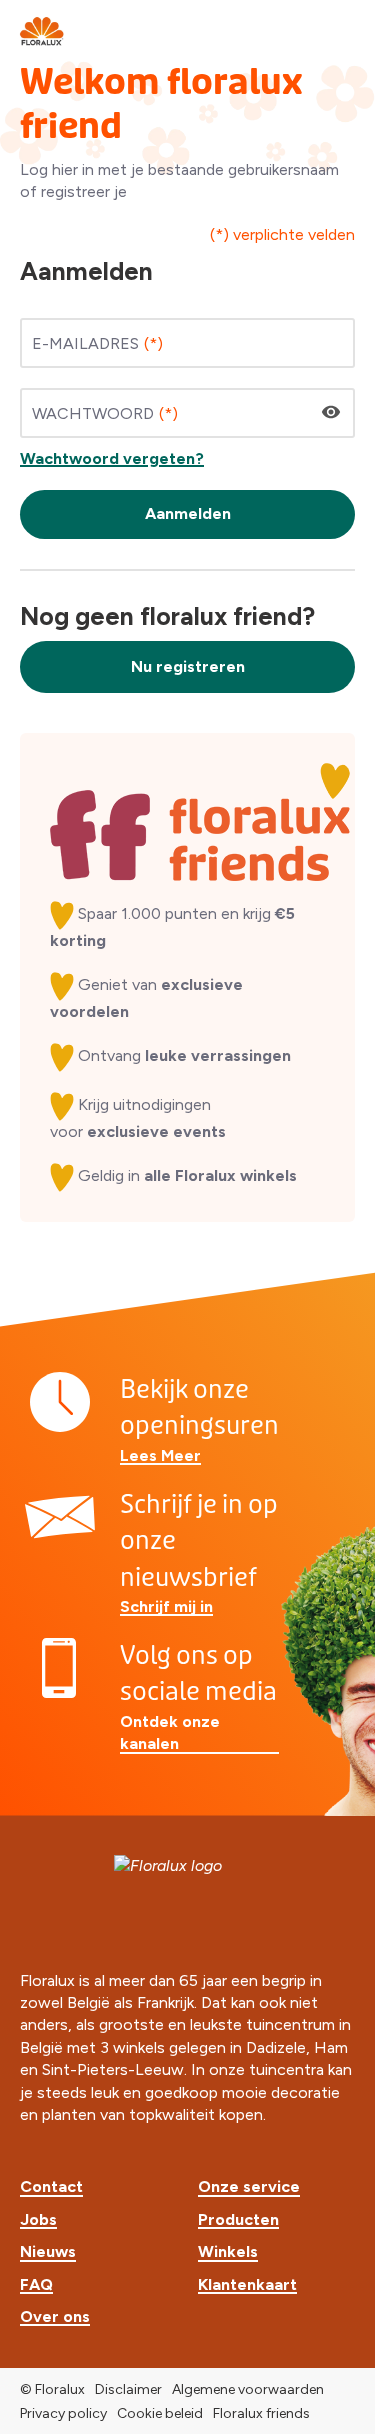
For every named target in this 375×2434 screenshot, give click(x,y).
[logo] (42, 30)
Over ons (55, 2316)
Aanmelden (188, 513)
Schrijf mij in (166, 1606)
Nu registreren (188, 666)
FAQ (36, 2284)
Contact (51, 2186)
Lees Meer (160, 1455)
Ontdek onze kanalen (170, 1732)
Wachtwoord (93, 413)
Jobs (38, 2219)
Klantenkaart (247, 2284)
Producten (238, 2219)
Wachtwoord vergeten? (112, 458)
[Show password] (331, 412)
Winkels (228, 2251)
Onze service (249, 2186)
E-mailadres (85, 343)
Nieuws (48, 2251)
